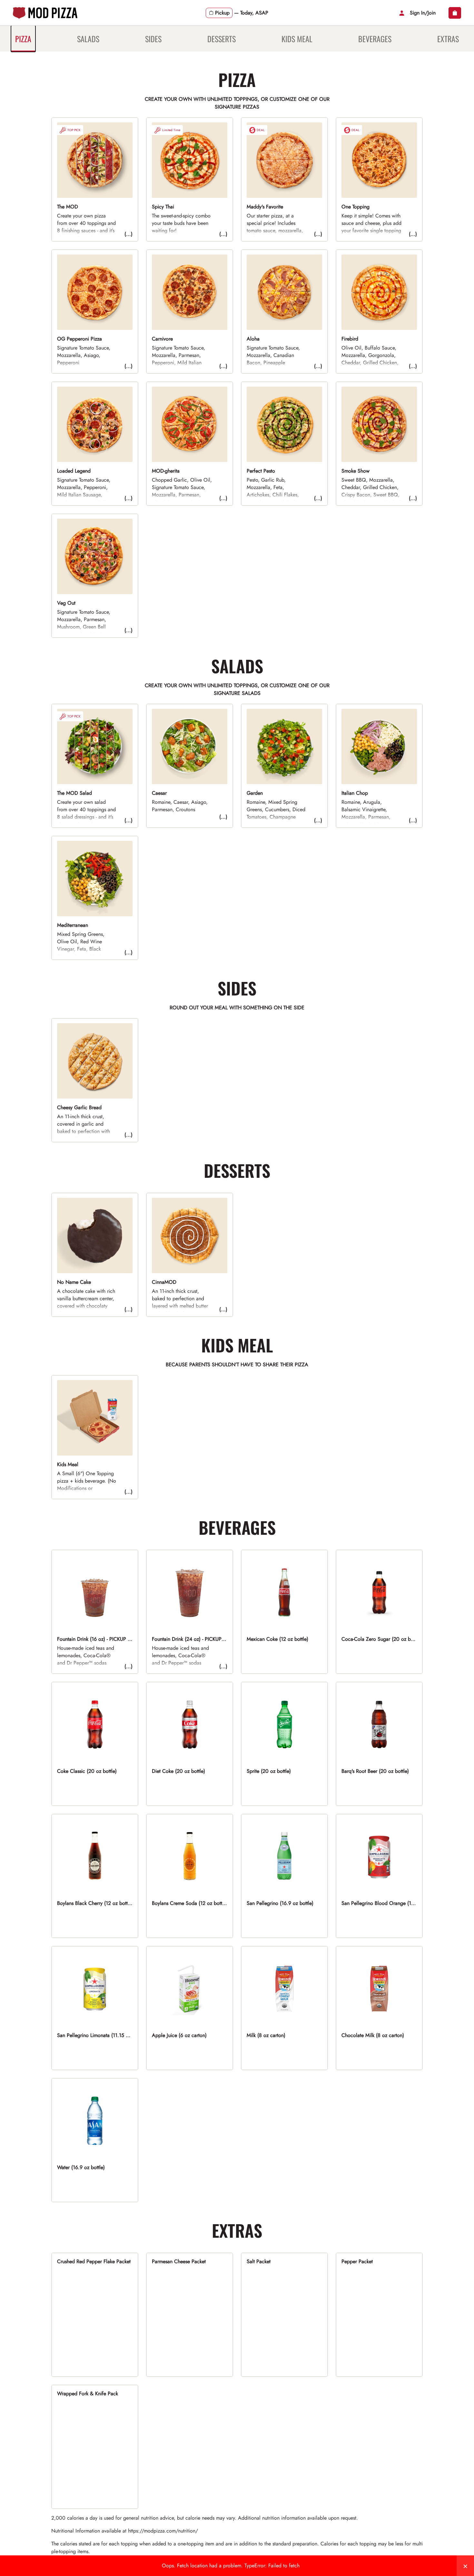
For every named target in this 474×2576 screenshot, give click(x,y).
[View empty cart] (455, 13)
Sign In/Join (423, 13)
